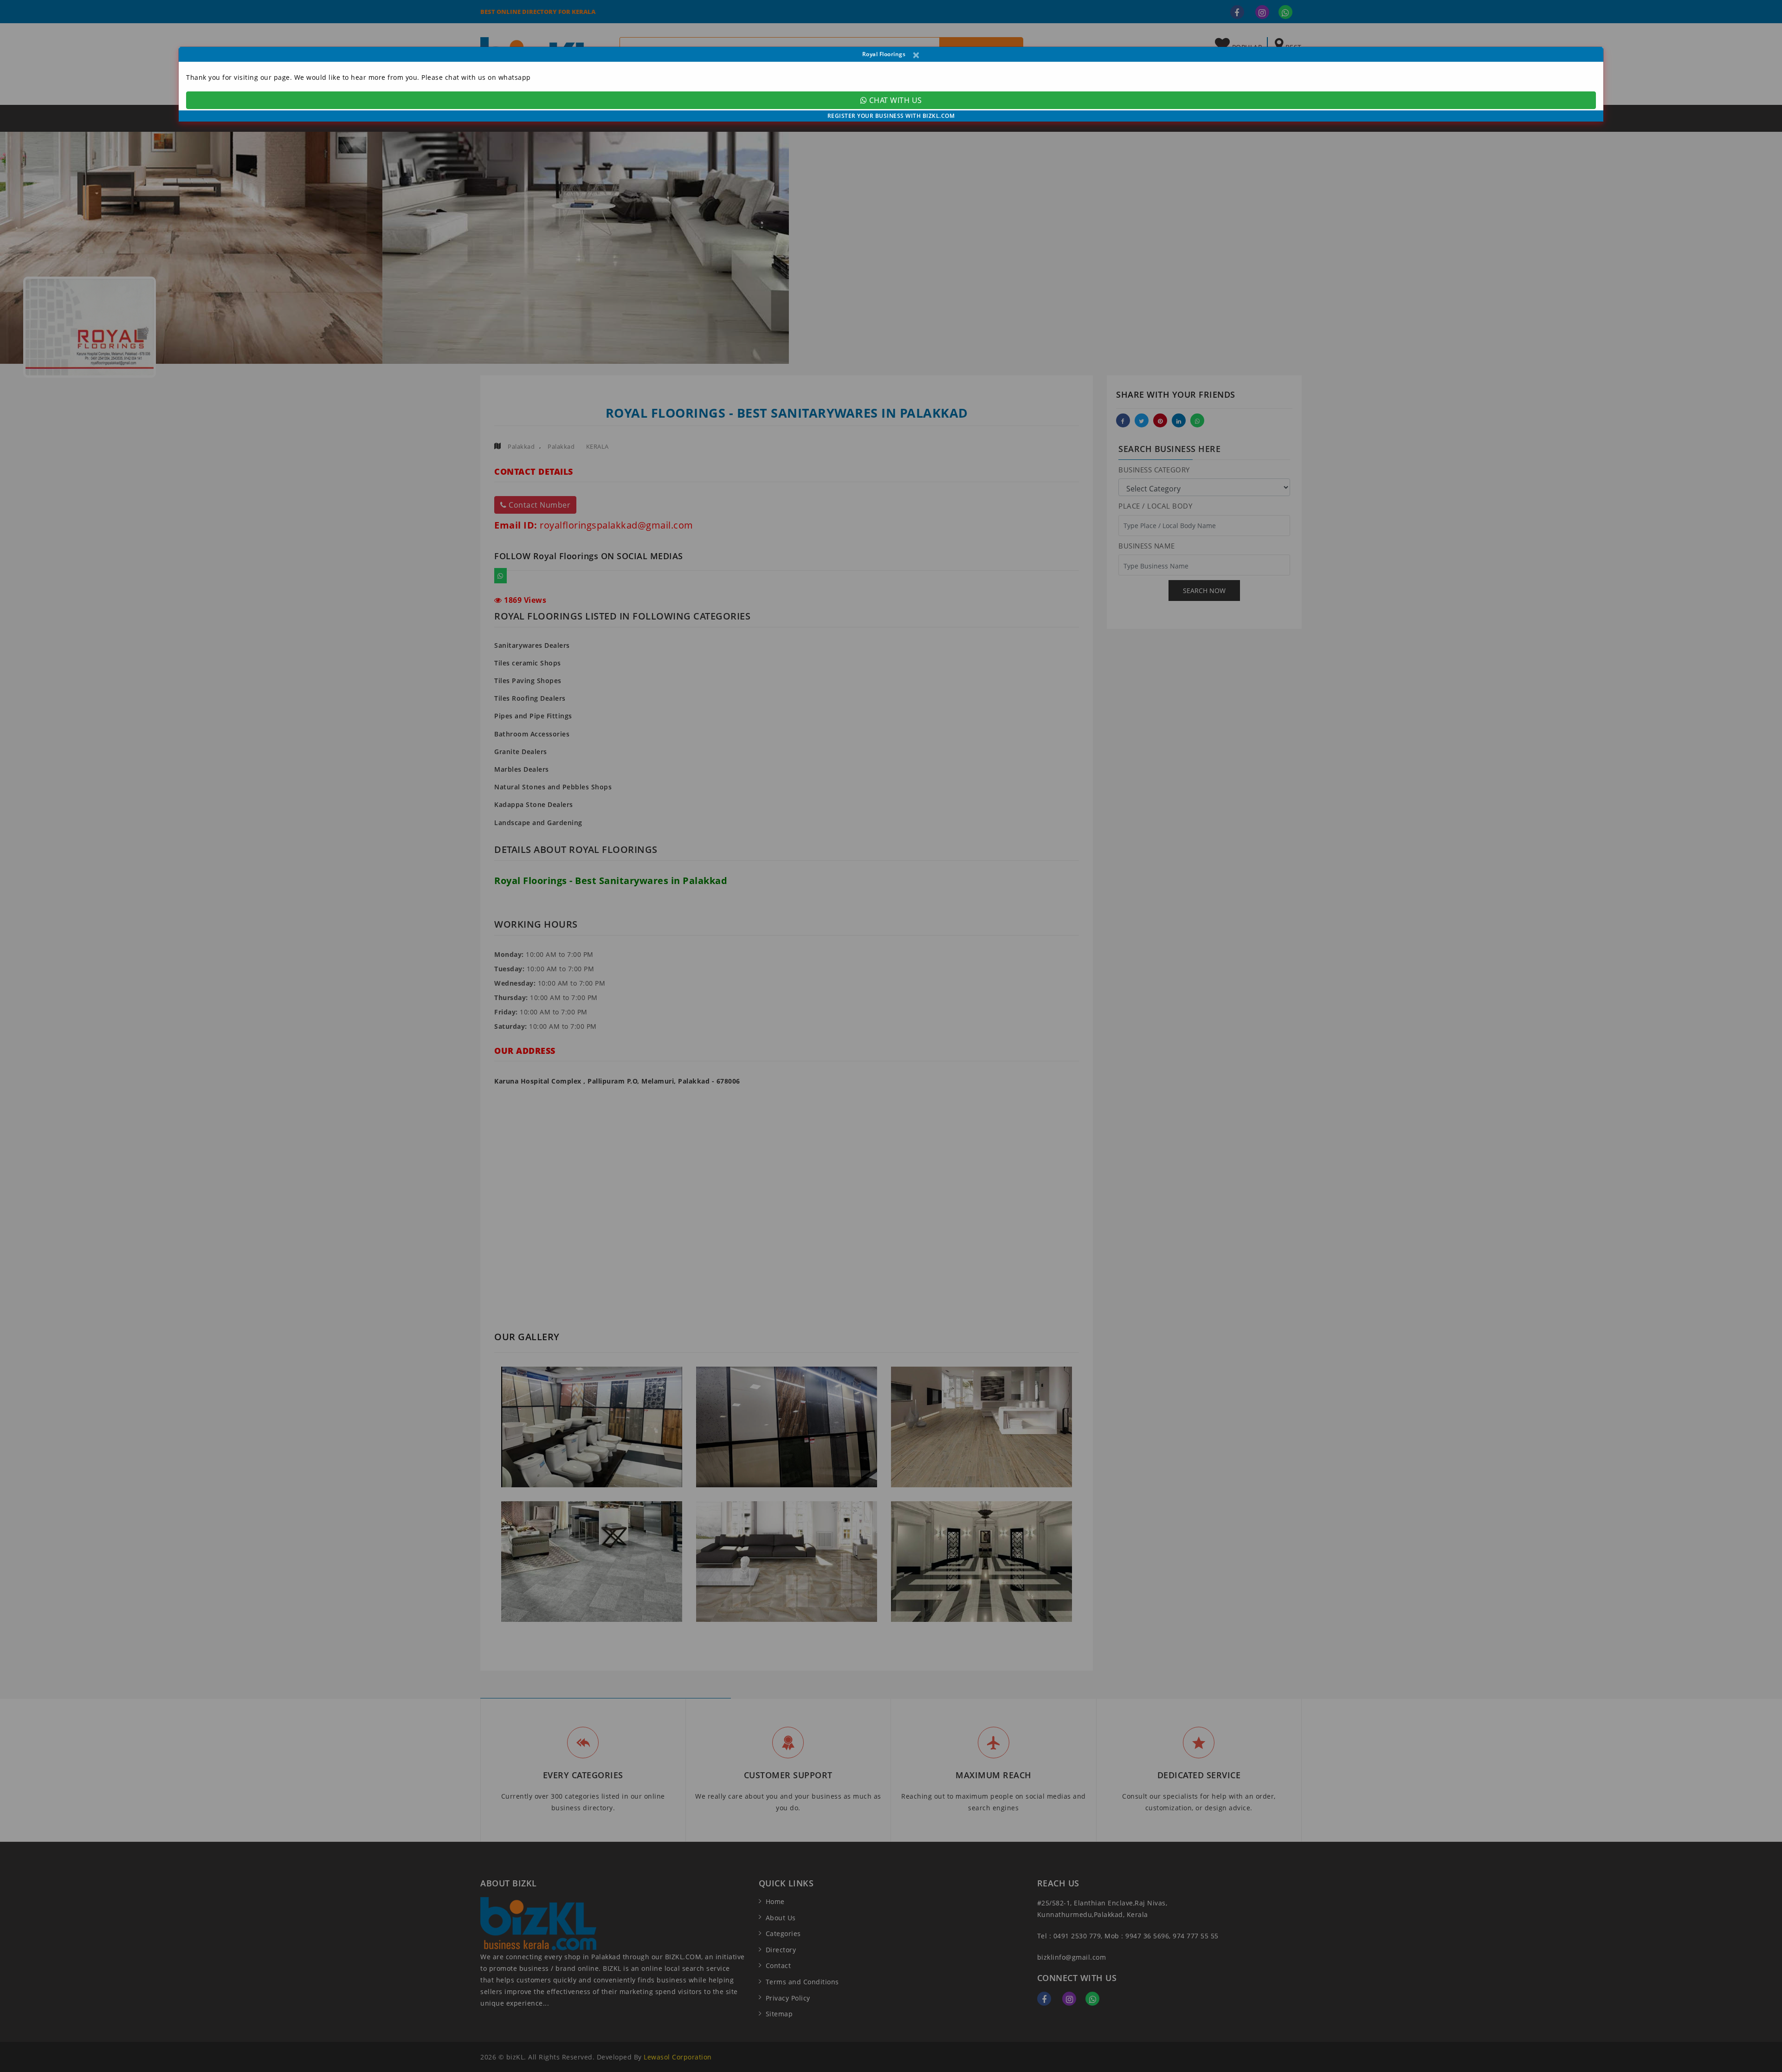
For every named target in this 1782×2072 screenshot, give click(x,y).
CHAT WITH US (894, 100)
